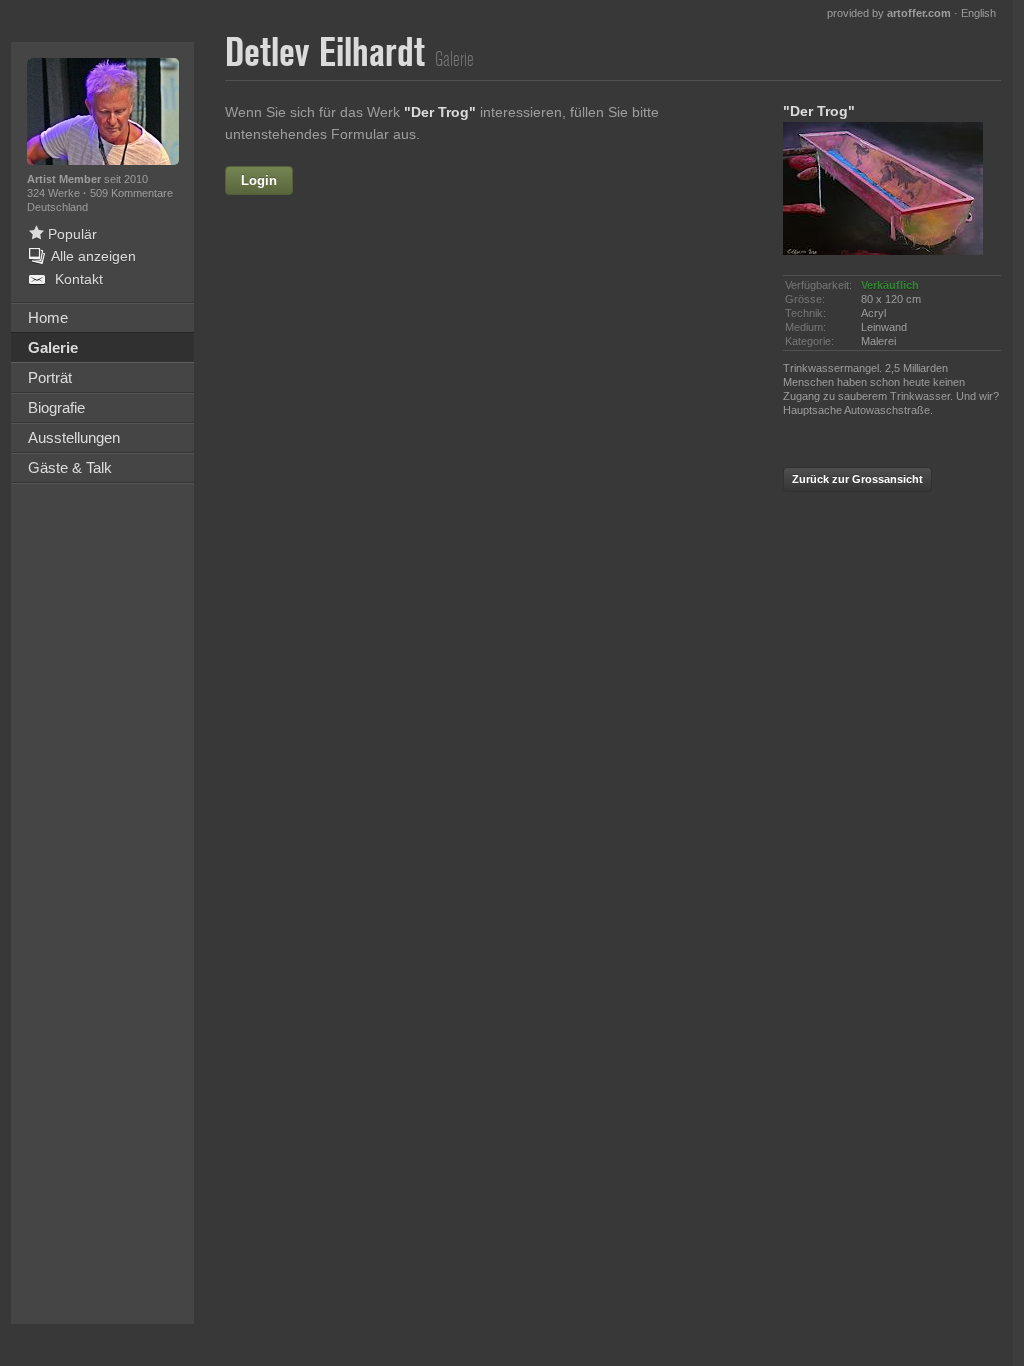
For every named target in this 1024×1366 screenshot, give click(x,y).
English (978, 13)
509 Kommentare (131, 193)
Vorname (409, 181)
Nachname (329, 266)
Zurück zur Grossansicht (857, 479)
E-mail (344, 309)
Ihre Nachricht (317, 352)
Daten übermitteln (492, 575)
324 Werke (55, 193)
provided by (889, 13)
